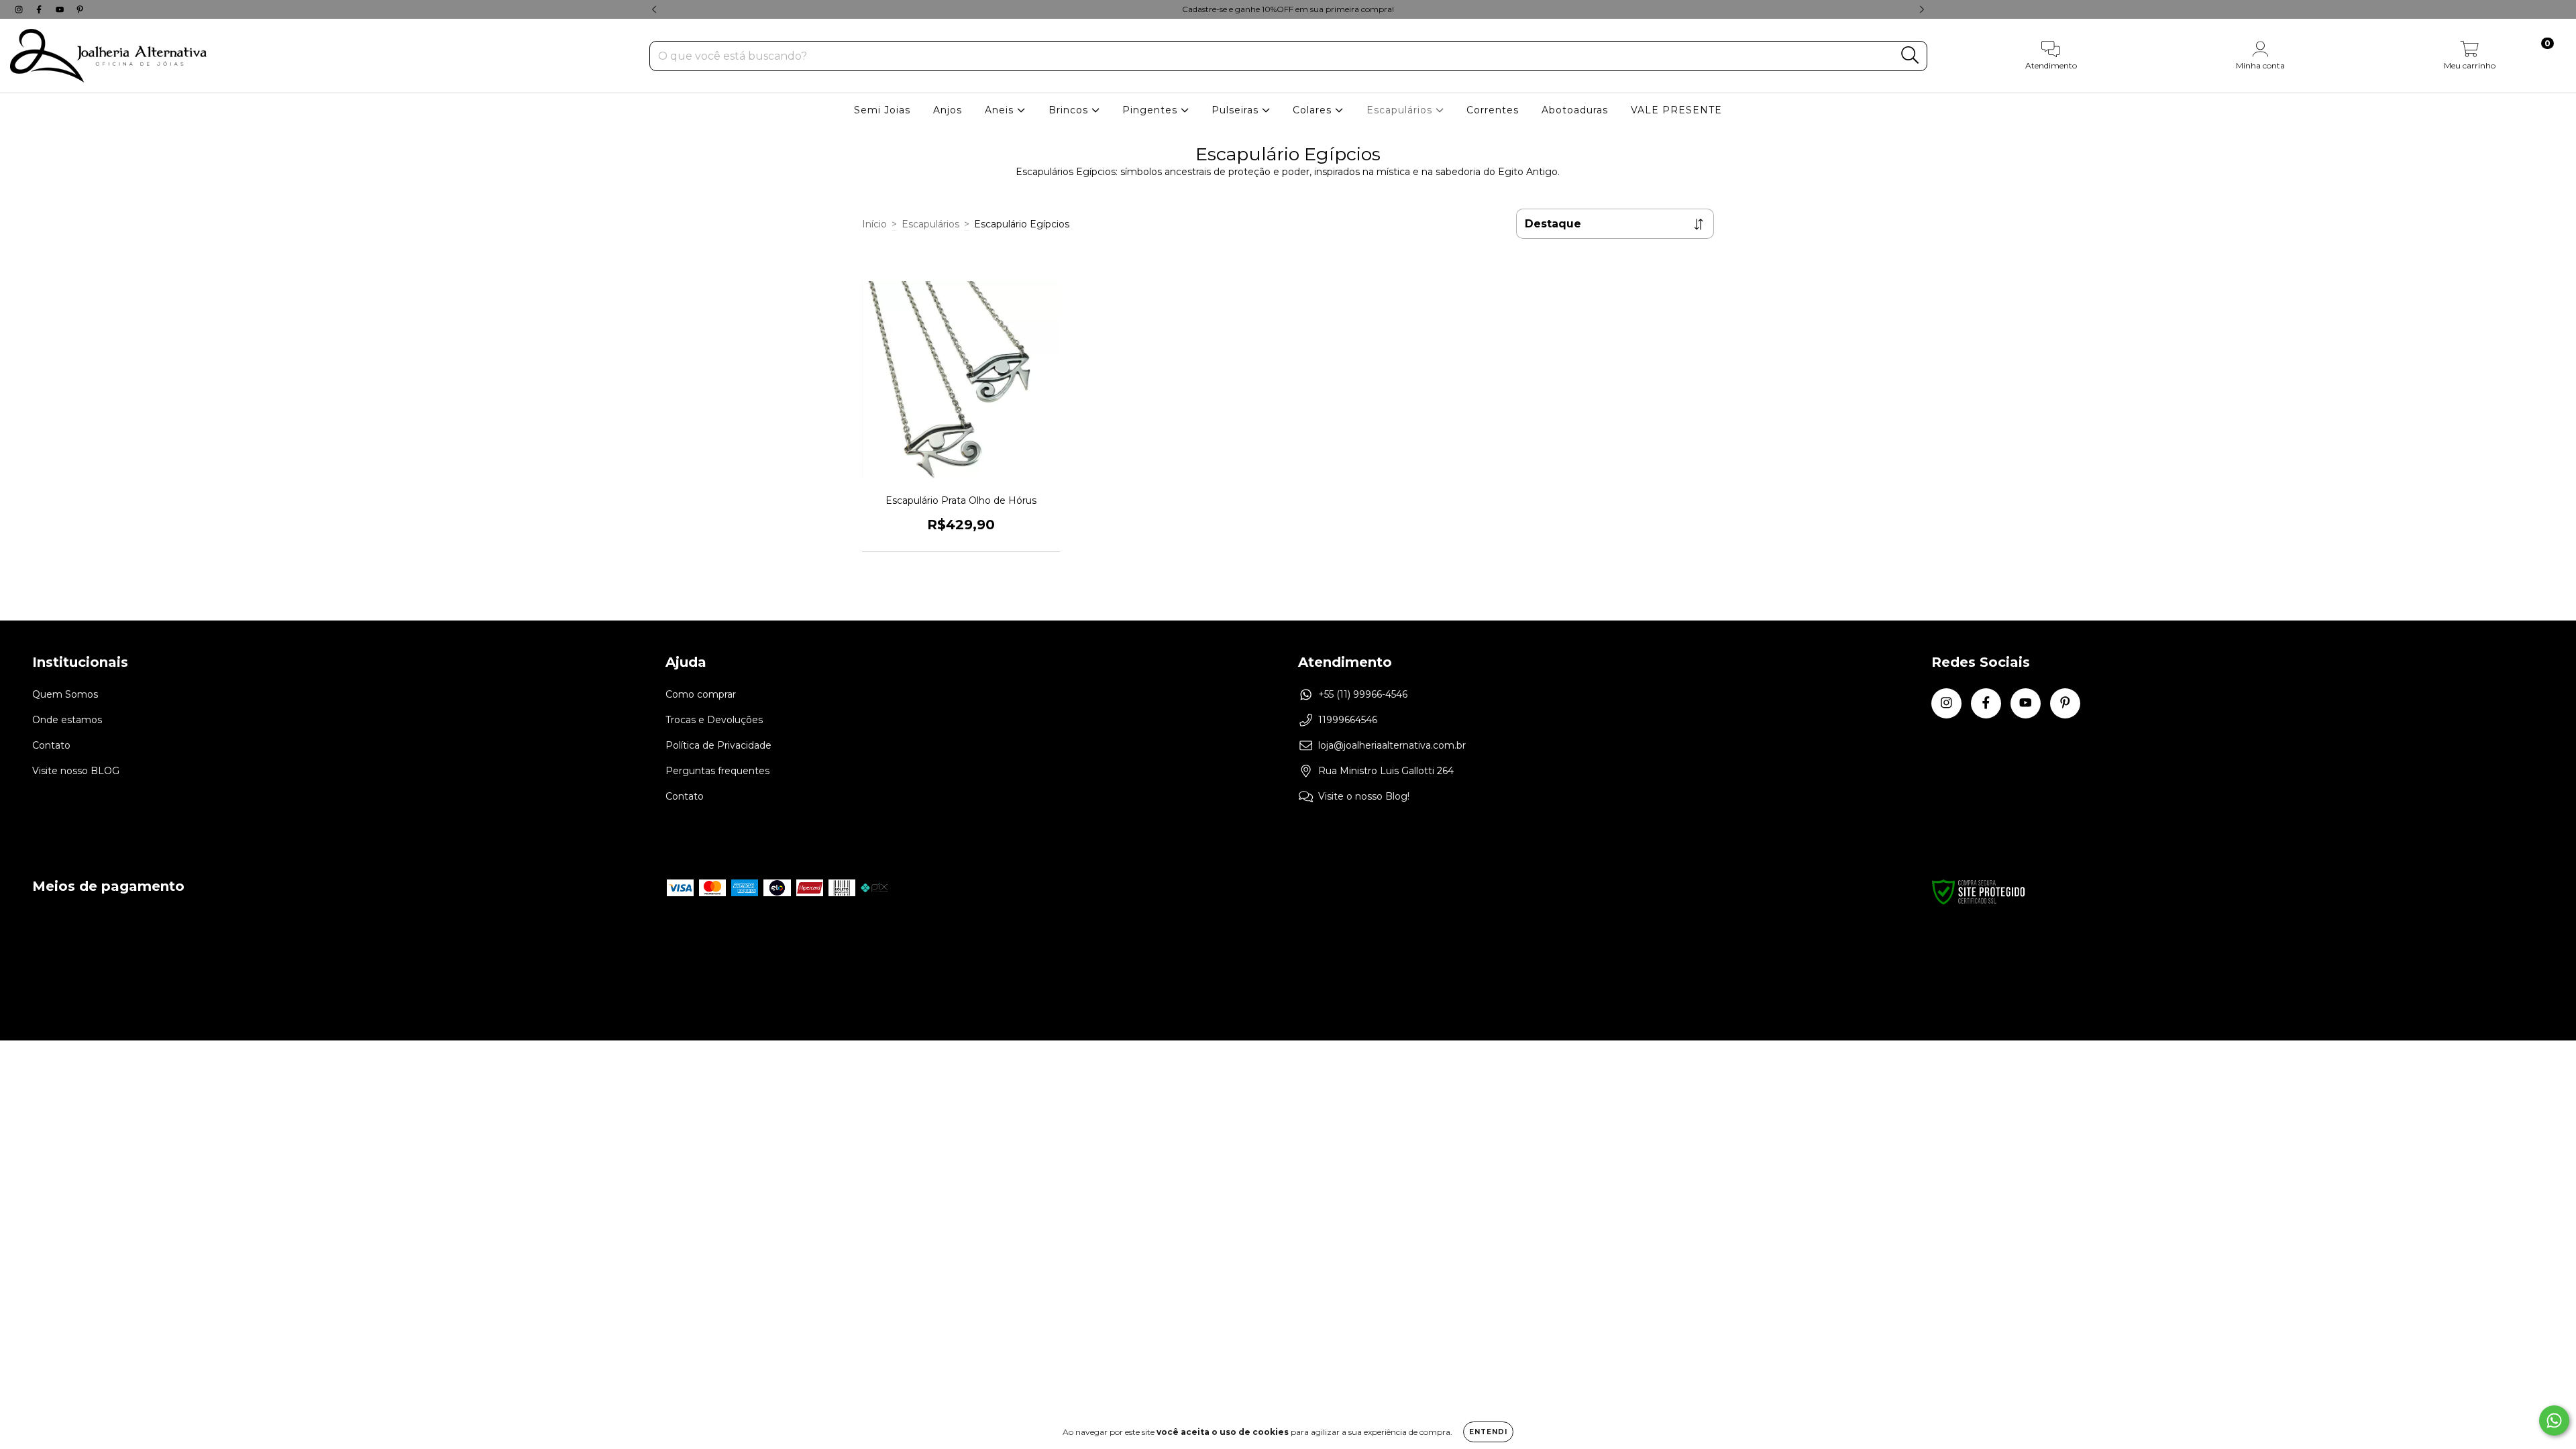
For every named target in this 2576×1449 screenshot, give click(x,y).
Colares (1314, 110)
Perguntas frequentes (717, 771)
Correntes (1493, 110)
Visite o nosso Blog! (1364, 796)
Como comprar (701, 694)
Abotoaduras (1575, 110)
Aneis (1001, 110)
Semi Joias (882, 110)
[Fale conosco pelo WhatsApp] (2554, 1420)
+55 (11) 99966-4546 (1363, 694)
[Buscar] (1910, 55)
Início (874, 224)
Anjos (948, 110)
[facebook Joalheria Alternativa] (40, 9)
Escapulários (1401, 110)
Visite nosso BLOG (76, 771)
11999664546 (1348, 720)
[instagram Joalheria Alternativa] (20, 9)
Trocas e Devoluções (714, 720)
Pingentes (1151, 110)
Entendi (1488, 1432)
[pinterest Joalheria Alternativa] (80, 9)
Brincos (1070, 110)
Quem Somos (65, 694)
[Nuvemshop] (2502, 961)
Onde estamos (67, 720)
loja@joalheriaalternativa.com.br (1392, 745)
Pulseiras (1237, 110)
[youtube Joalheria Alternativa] (61, 9)
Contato (51, 745)
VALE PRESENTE (1676, 110)
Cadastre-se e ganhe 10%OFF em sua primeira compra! (1288, 9)
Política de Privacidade (718, 745)
